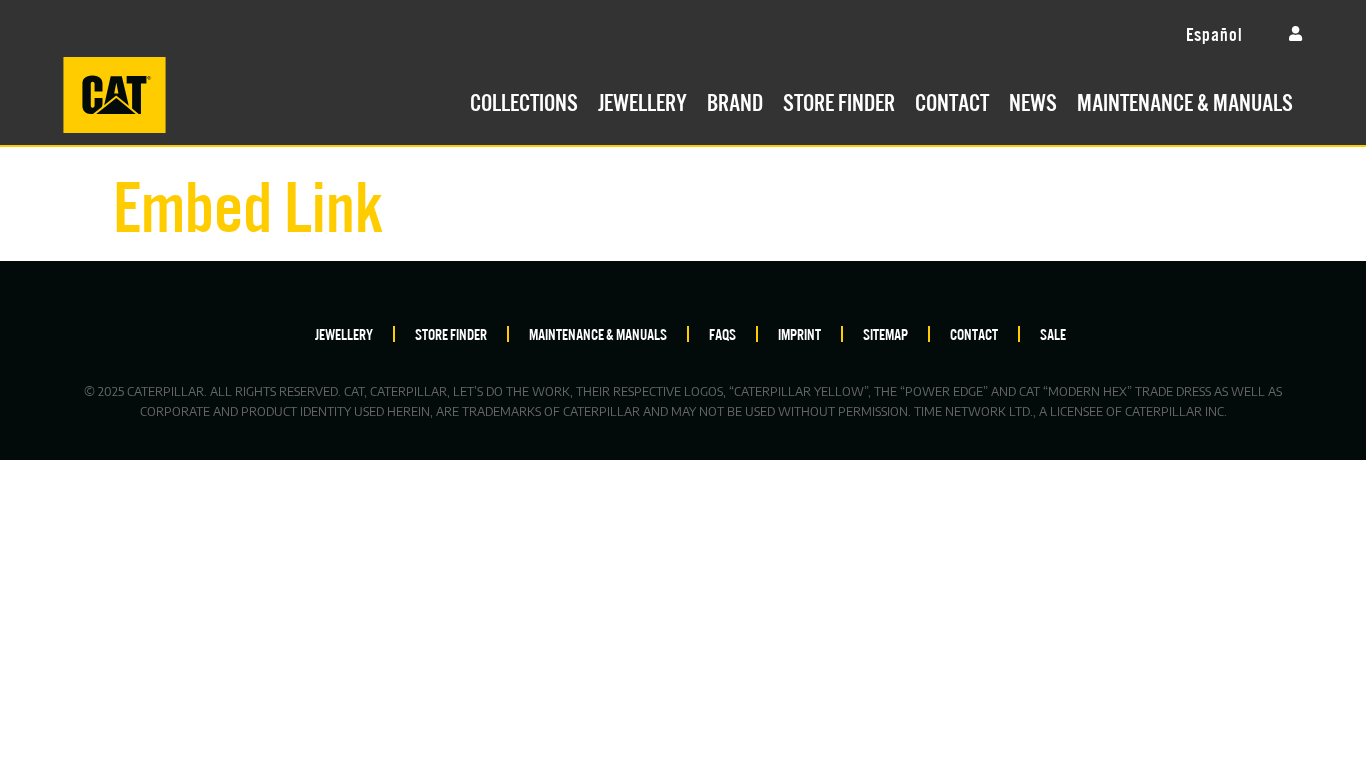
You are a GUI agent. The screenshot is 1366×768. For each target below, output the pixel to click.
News (1033, 100)
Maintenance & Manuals (1185, 100)
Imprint (799, 333)
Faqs (722, 333)
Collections (524, 100)
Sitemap (885, 333)
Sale (1053, 333)
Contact (952, 100)
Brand (735, 100)
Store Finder (839, 100)
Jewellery (642, 100)
